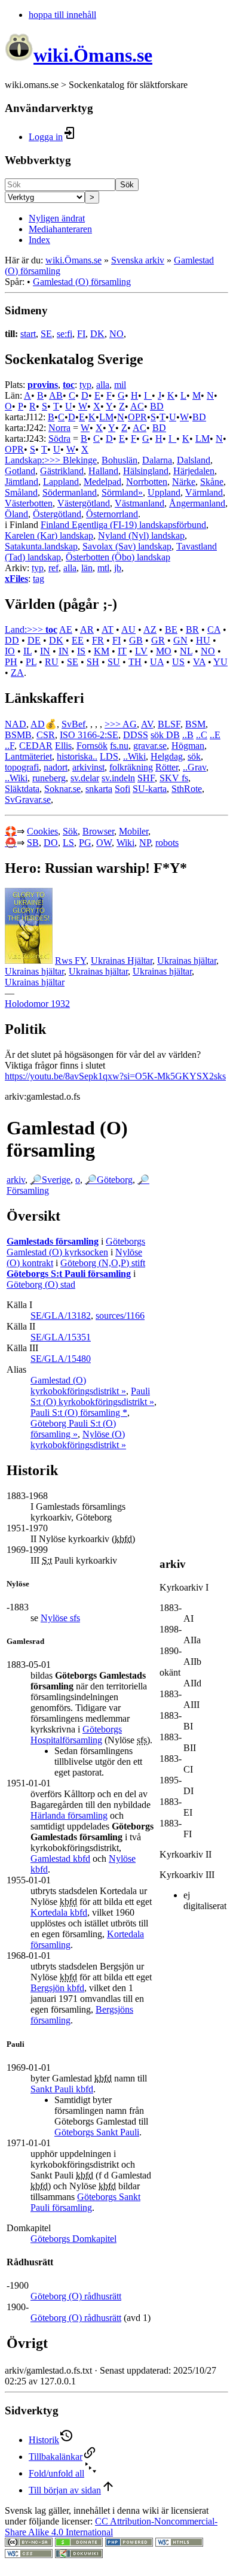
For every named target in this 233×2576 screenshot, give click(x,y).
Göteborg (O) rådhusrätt (76, 2296)
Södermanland (70, 492)
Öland (16, 514)
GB (136, 640)
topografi (22, 767)
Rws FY (70, 961)
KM (102, 651)
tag (39, 579)
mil (120, 385)
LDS (109, 756)
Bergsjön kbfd (57, 1988)
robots (167, 843)
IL (27, 651)
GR (158, 640)
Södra (59, 439)
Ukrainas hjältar (187, 961)
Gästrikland (62, 471)
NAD (16, 724)
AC (137, 406)
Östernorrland (112, 514)
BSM (195, 724)
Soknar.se (62, 789)
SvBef (73, 724)
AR (87, 629)
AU (128, 629)
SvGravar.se (28, 799)
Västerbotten (29, 503)
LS (68, 843)
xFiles (16, 579)
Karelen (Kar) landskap (49, 535)
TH (135, 662)
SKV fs (174, 778)
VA (199, 662)
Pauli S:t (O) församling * (79, 1413)
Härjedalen (194, 471)
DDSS (136, 735)
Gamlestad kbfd (60, 1859)
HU (203, 640)
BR (192, 629)
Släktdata (22, 789)
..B (188, 735)
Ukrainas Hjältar (122, 961)
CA (214, 629)
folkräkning (131, 767)
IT (122, 651)
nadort (56, 767)
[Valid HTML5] (179, 2543)
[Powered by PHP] (129, 2543)
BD (157, 406)
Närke (184, 482)
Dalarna (157, 460)
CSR (46, 735)
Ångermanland (197, 503)
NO (116, 334)
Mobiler (134, 831)
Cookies (42, 831)
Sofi (122, 789)
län (87, 568)
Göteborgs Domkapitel (73, 2239)
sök (194, 756)
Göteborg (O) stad (41, 1284)
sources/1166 (120, 1316)
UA (157, 662)
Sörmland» (122, 492)
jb (118, 568)
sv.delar (85, 778)
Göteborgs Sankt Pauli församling (85, 2202)
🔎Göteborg (109, 1180)
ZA (17, 673)
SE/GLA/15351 (61, 1337)
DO (51, 843)
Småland (21, 492)
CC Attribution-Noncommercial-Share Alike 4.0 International (111, 2527)
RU (52, 662)
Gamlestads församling (53, 1241)
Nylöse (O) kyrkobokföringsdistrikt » (78, 1439)
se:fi (65, 334)
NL (186, 651)
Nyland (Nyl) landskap (141, 535)
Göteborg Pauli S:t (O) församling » (73, 1429)
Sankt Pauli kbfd (62, 2089)
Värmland (204, 492)
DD (12, 640)
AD (38, 724)
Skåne (212, 482)
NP (145, 843)
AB (56, 395)
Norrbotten (147, 482)
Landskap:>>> (34, 460)
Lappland (61, 482)
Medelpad (102, 482)
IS (81, 651)
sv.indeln (118, 778)
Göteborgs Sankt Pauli (97, 2132)
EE (78, 640)
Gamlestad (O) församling (82, 282)
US (178, 662)
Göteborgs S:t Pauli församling (69, 1274)
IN (45, 651)
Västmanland (140, 503)
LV (141, 651)
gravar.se (150, 746)
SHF (146, 778)
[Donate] (79, 2543)
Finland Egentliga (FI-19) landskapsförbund (123, 525)
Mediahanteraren (60, 229)
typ (85, 385)
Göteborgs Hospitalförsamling (76, 1735)
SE (46, 334)
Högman (188, 746)
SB (33, 843)
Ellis (63, 746)
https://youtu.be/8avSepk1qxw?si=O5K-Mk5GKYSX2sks (115, 1076)
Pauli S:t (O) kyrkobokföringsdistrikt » (92, 1396)
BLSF (169, 724)
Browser (98, 831)
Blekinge (80, 460)
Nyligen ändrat (57, 218)
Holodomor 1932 (37, 1004)
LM (106, 417)
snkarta (99, 789)
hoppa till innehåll (62, 15)
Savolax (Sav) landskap (127, 546)
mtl (103, 568)
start (28, 334)
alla (103, 385)
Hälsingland (146, 471)
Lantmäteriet (28, 756)
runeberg (49, 778)
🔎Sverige (50, 1180)
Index (39, 240)
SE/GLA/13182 (61, 1316)
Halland (103, 471)
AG (130, 724)
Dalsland (194, 460)
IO (10, 651)
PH (11, 662)
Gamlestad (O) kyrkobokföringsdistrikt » (78, 1386)
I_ (148, 395)
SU (114, 662)
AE (66, 629)
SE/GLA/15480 (61, 1359)
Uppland (164, 492)
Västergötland (84, 503)
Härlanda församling (69, 1815)
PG (85, 843)
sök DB (165, 735)
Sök (127, 185)
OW (104, 843)
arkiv (16, 1180)
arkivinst (88, 767)
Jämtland (22, 482)
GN (180, 640)
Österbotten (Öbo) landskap (118, 557)
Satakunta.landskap (41, 546)
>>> (114, 724)
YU (220, 662)
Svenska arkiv (138, 260)
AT (108, 629)
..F (10, 746)
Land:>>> (25, 629)
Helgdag (167, 756)
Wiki (125, 843)
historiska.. (77, 756)
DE (34, 640)
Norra (59, 428)
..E (215, 735)
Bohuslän (119, 460)
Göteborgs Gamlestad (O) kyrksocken (76, 1247)
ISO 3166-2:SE (89, 735)
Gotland (20, 471)
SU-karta (150, 789)
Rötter (167, 767)
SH (93, 662)
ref (53, 568)
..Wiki (134, 756)
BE (171, 629)
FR (98, 640)
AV (147, 724)
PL (31, 662)
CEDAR (36, 746)
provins (43, 385)
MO (164, 651)
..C (202, 735)
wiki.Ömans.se (73, 260)
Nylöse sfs (60, 1618)
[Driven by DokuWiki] (79, 2555)
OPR (137, 417)
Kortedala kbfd (59, 1912)
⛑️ (11, 843)
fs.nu (119, 746)
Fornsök (92, 746)
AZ (150, 629)
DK (97, 334)
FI (81, 334)
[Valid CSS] (29, 2555)
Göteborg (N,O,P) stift (103, 1263)
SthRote (187, 789)
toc (69, 385)
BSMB (18, 735)
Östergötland (57, 514)
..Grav (194, 767)
